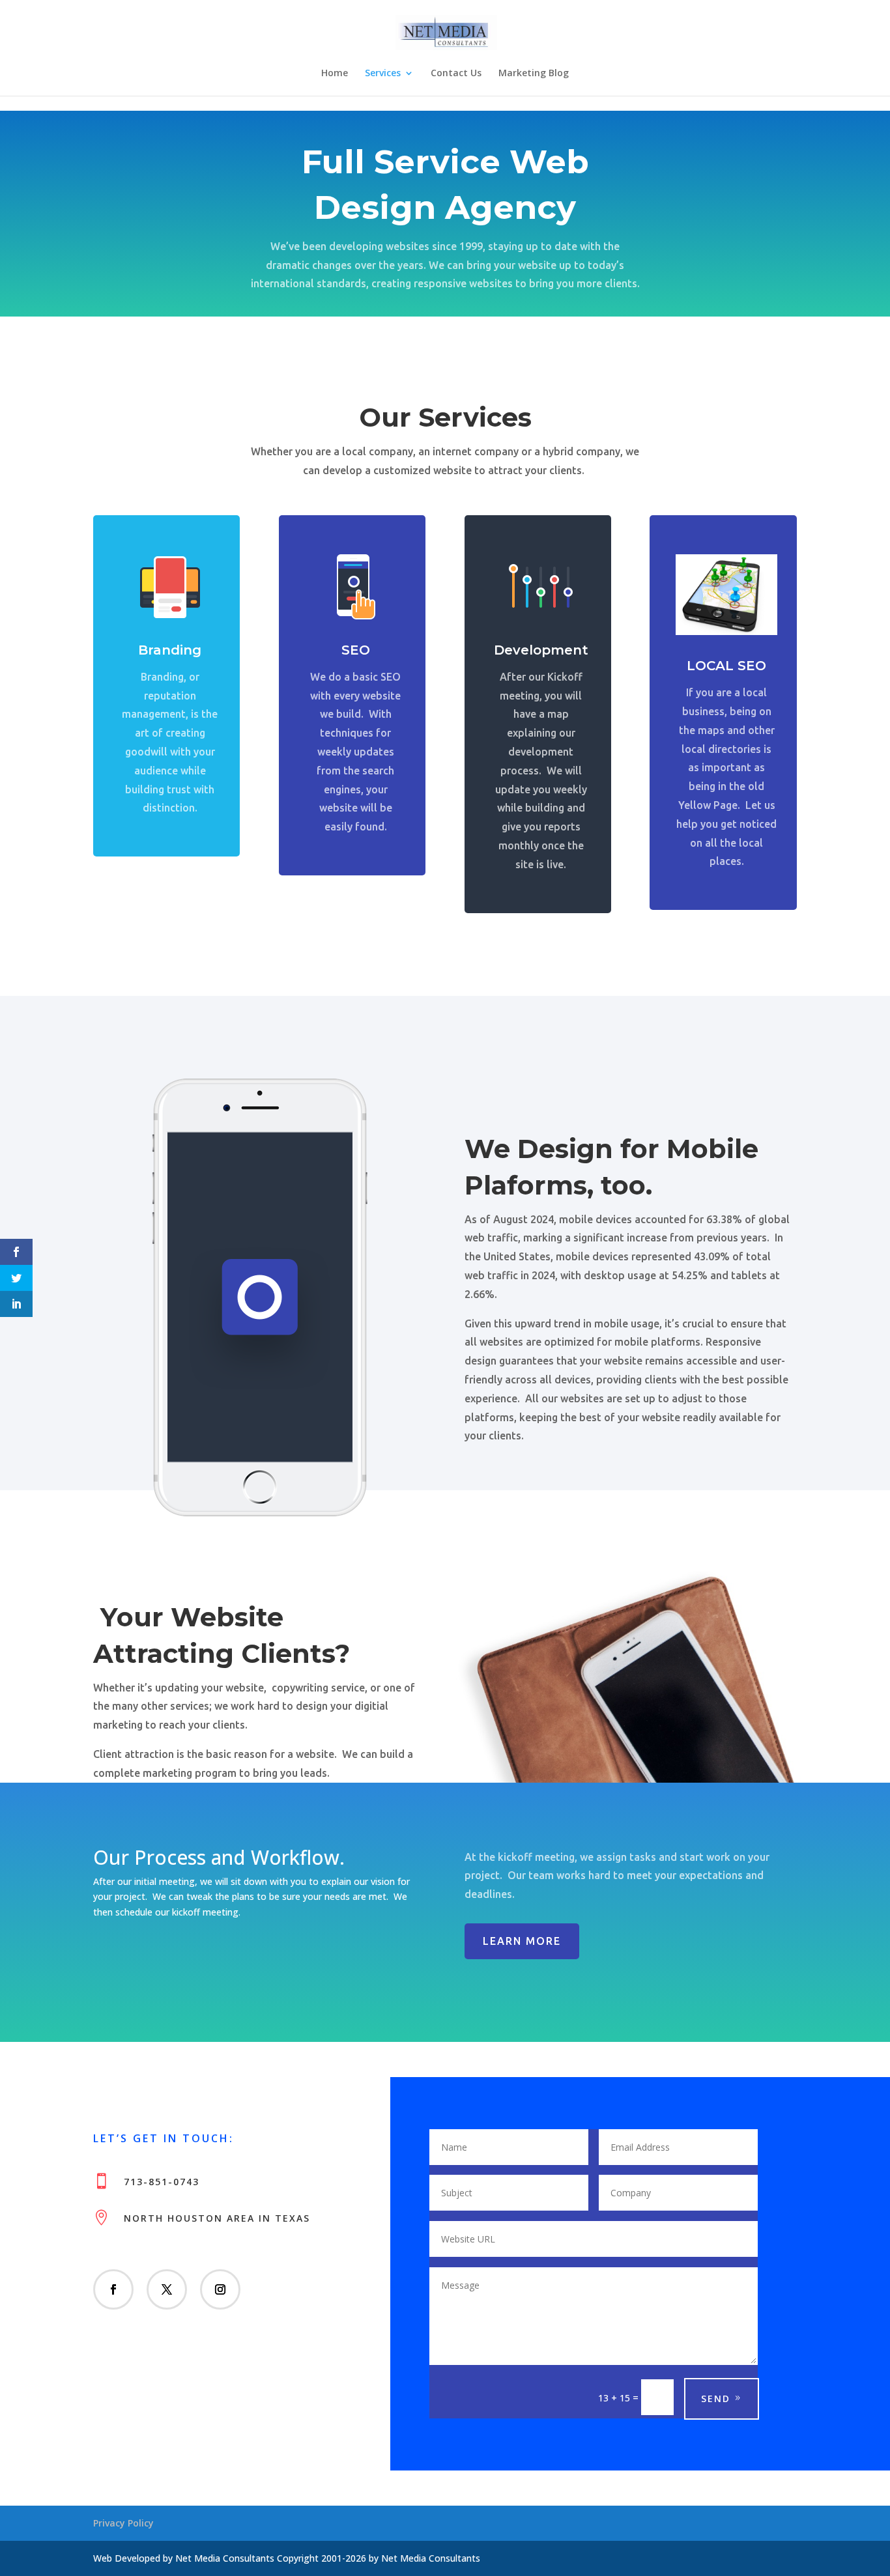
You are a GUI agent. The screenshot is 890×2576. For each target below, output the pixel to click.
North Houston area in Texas (217, 2218)
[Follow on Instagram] (220, 2289)
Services (383, 74)
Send (716, 2399)
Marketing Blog (534, 74)
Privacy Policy (123, 2523)
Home (335, 74)
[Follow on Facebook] (113, 2289)
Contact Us (456, 74)
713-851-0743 (162, 2182)
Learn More (522, 1941)
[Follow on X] (167, 2289)
